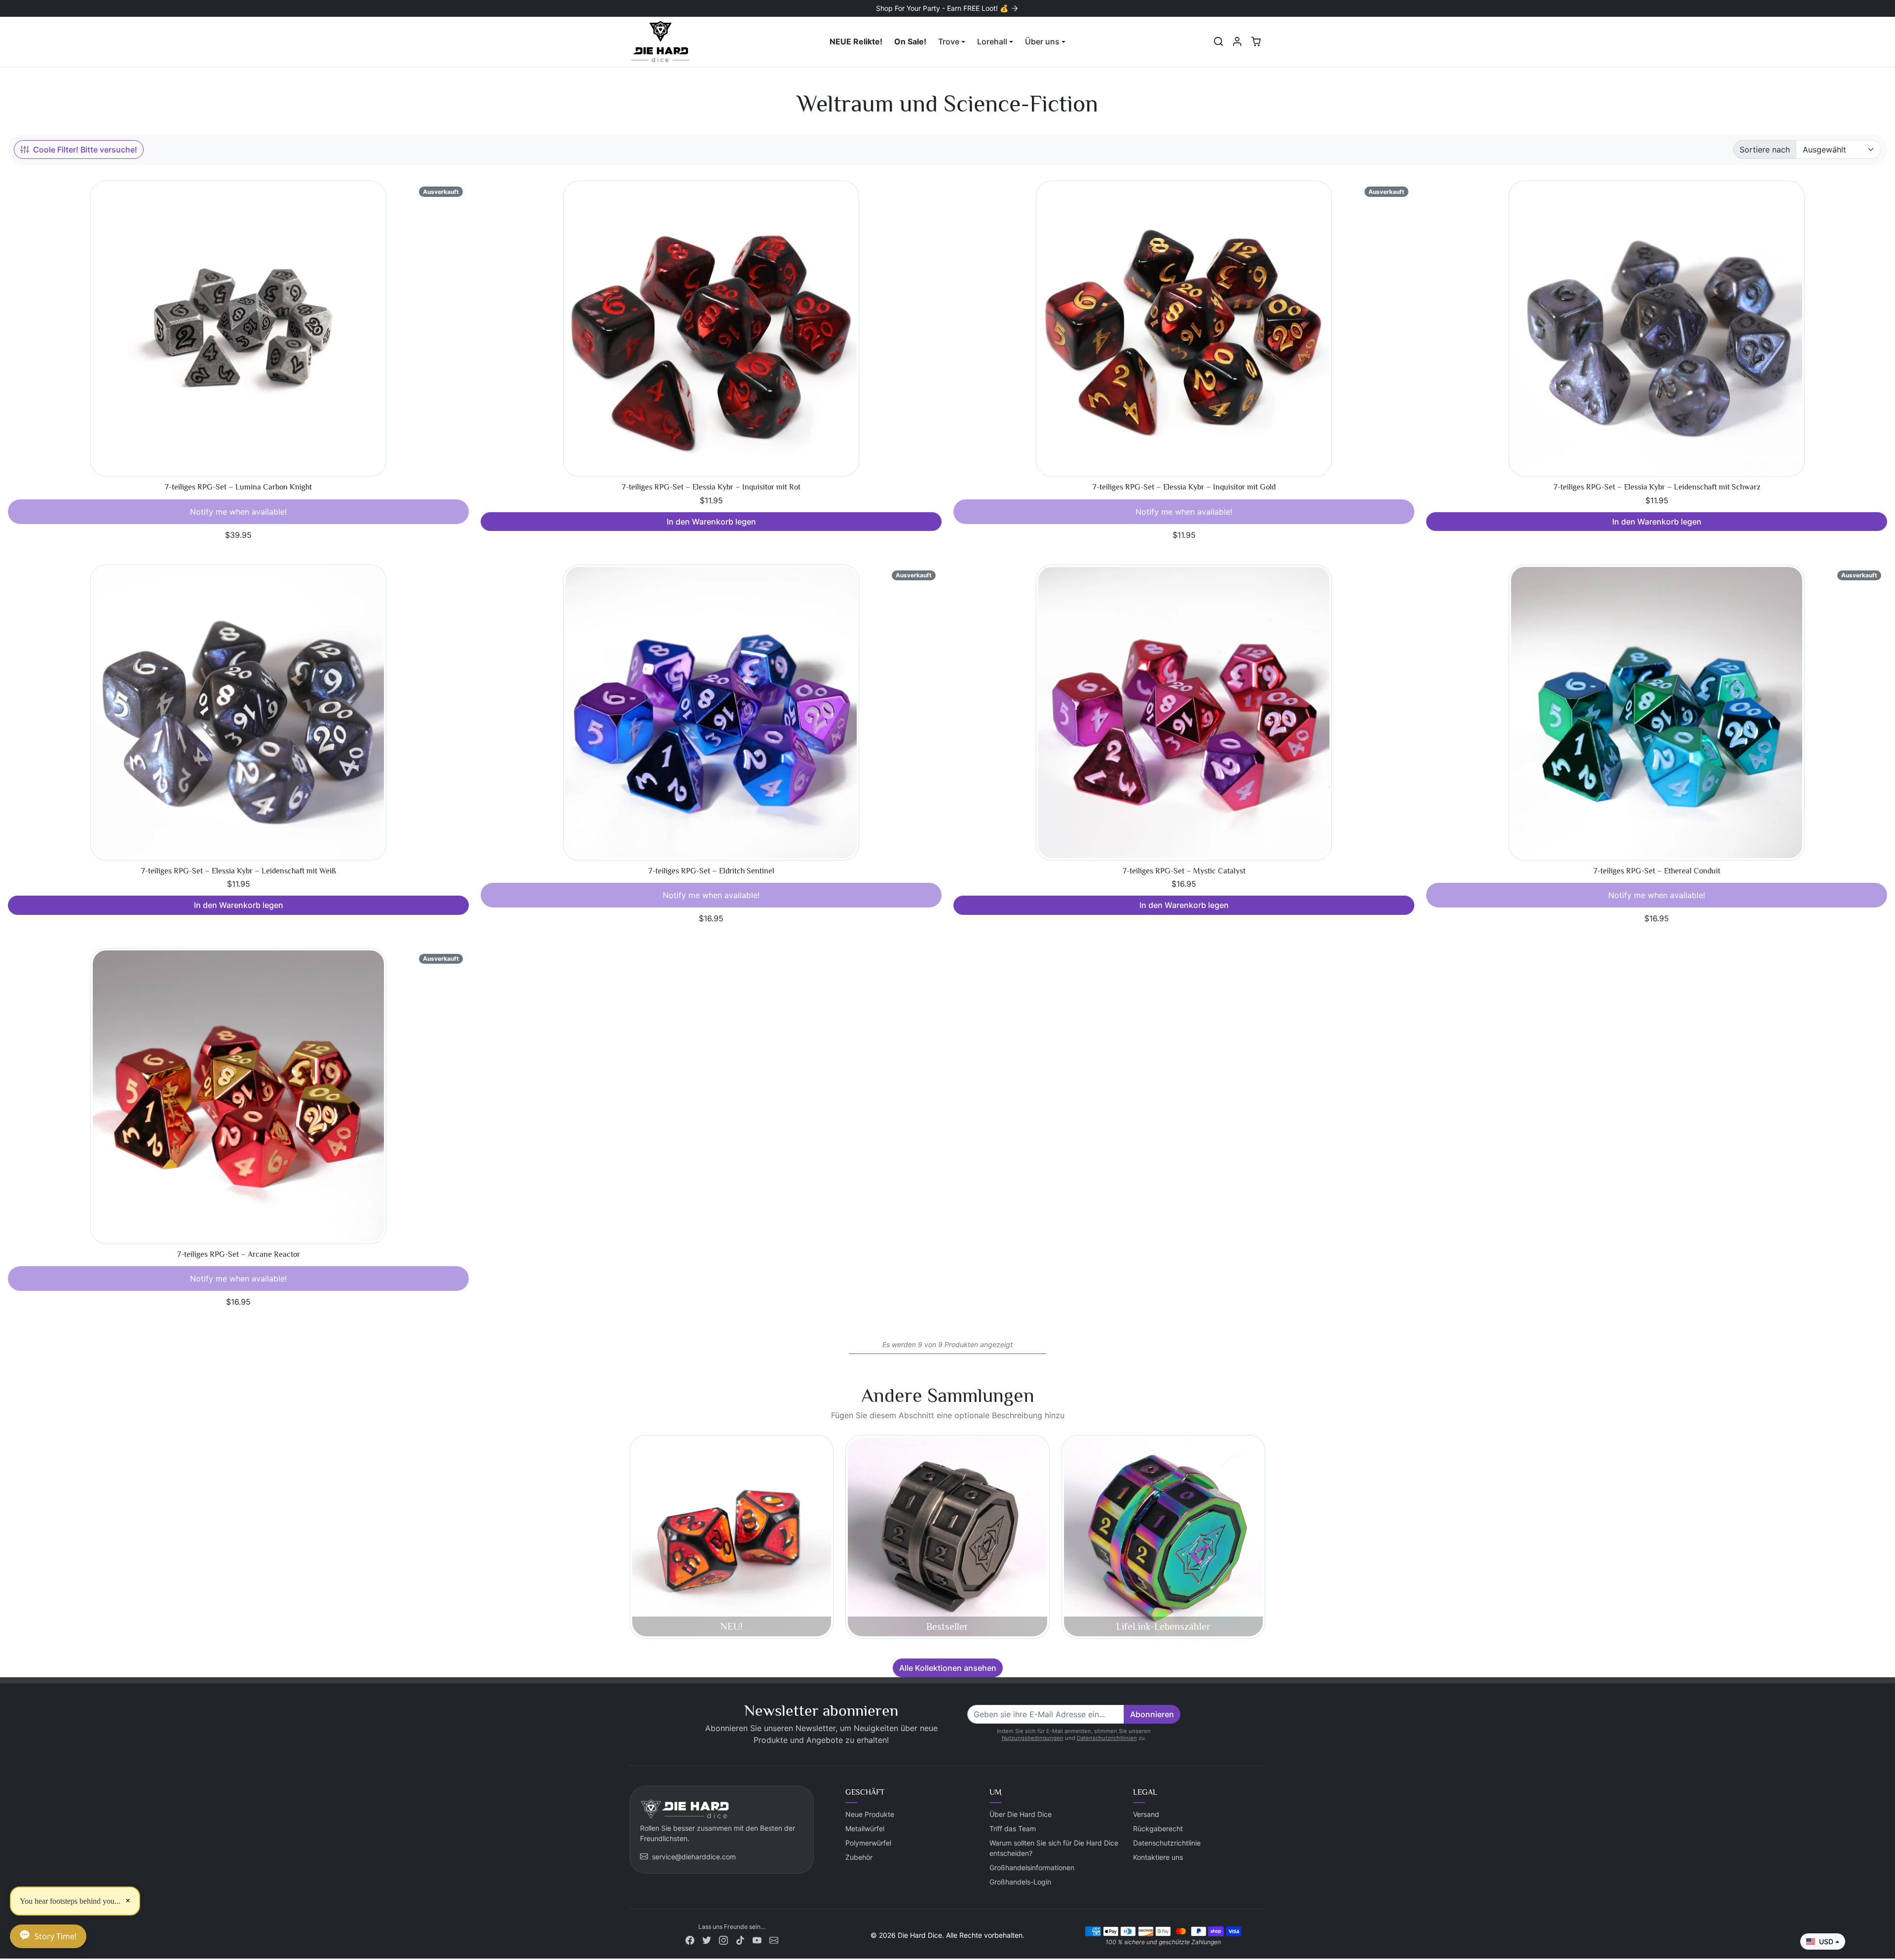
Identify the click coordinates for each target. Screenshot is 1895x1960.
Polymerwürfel (868, 1843)
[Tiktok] (740, 1940)
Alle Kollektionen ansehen (948, 1668)
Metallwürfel (865, 1828)
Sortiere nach (1765, 150)
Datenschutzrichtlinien (1107, 1738)
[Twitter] (707, 1940)
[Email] (774, 1940)
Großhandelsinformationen (1032, 1867)
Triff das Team (1013, 1828)
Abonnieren (1152, 1714)
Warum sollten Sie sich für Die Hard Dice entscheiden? (1054, 1848)
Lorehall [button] (992, 41)
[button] (1218, 41)
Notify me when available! (238, 512)
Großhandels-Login (1020, 1882)
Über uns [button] (1042, 41)
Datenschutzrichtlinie (1167, 1843)
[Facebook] (690, 1940)
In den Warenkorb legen (711, 522)
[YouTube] (757, 1940)
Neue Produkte (870, 1814)
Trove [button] (949, 41)
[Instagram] (723, 1940)
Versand (1146, 1814)
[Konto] (1237, 41)
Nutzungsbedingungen (1033, 1738)
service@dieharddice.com (694, 1857)
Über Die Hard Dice (1021, 1814)
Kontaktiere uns (1158, 1857)
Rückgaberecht (1158, 1828)
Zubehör (859, 1857)
